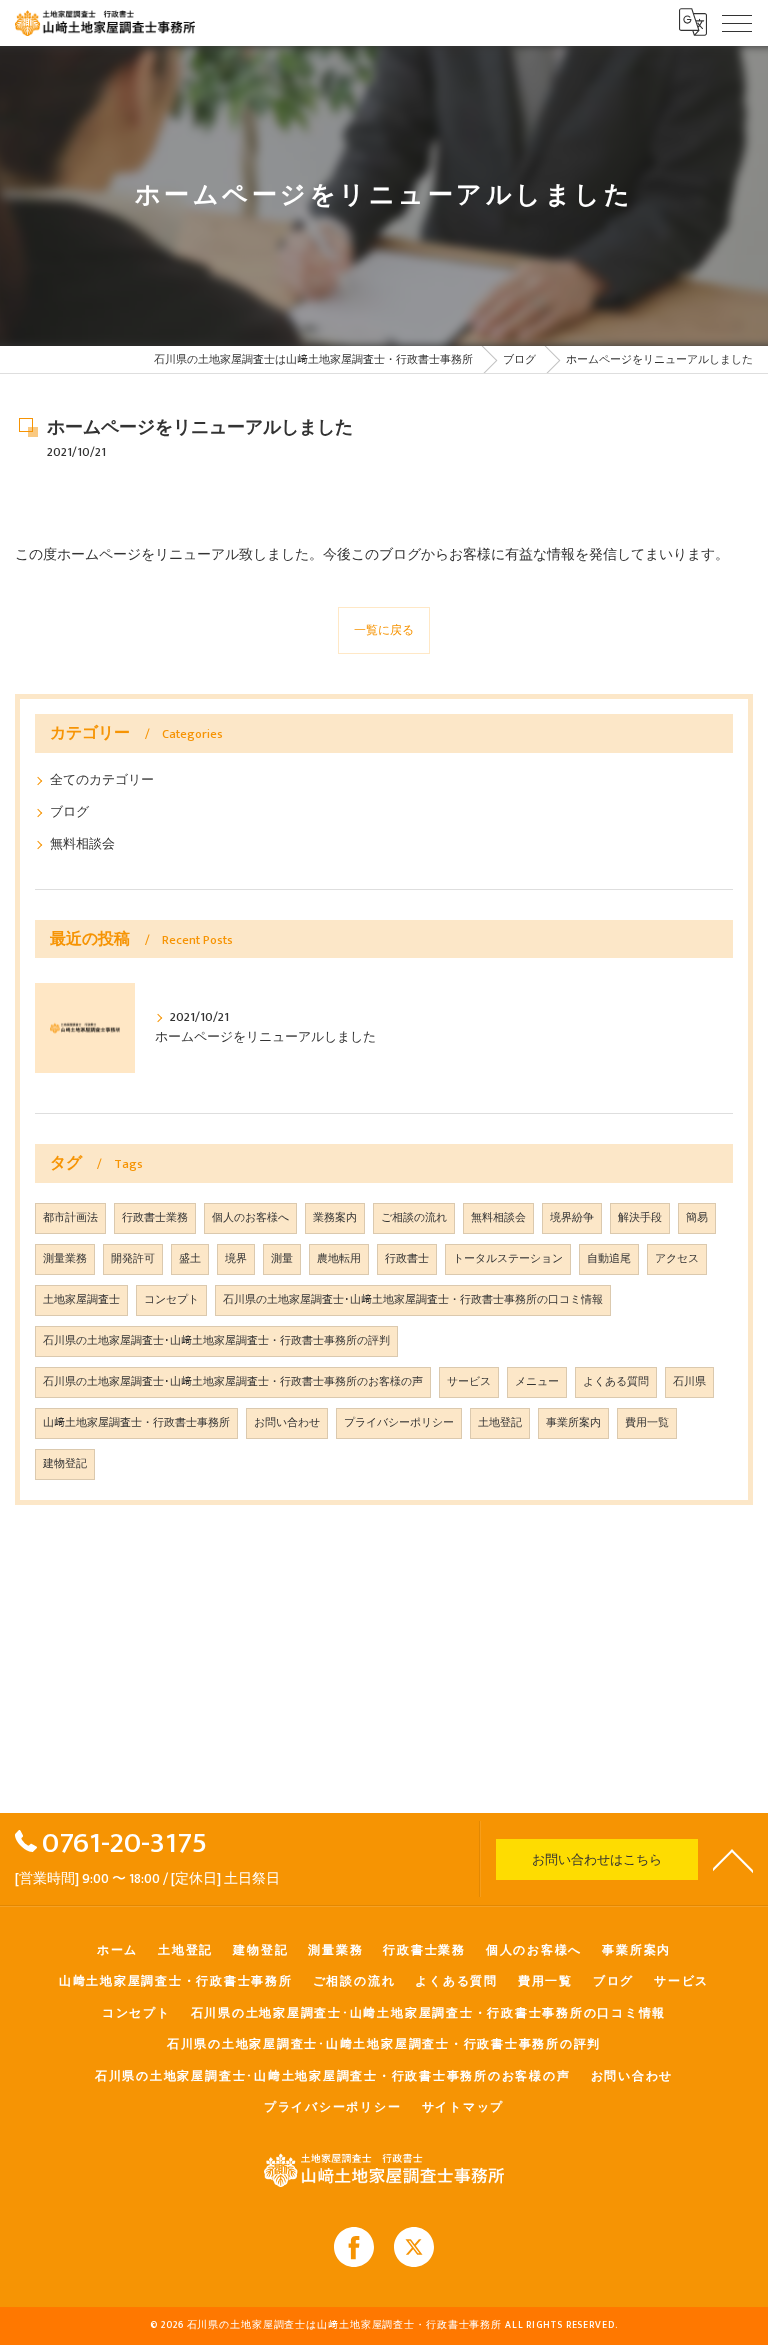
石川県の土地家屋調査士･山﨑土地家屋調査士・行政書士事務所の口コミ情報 (413, 1300)
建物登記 (65, 1464)
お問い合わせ (287, 1423)
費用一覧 (647, 1423)
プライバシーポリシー (399, 1423)
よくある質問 (616, 1382)
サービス (469, 1382)
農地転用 (339, 1259)
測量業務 (65, 1259)
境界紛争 (572, 1218)
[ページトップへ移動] (733, 1859)
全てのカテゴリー (102, 780)
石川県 (689, 1382)
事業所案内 (573, 1423)
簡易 (697, 1218)
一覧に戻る (384, 630)
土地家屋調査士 (81, 1300)
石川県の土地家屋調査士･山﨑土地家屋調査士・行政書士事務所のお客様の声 (233, 1382)
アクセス (677, 1259)
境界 (236, 1259)
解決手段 (640, 1218)
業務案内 (335, 1218)
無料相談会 (82, 844)
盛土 (190, 1259)
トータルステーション (508, 1259)
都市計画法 (70, 1218)
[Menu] (737, 22)
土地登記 (500, 1423)
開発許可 (133, 1259)
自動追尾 (609, 1259)
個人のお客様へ (250, 1218)
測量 (282, 1259)
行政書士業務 (155, 1218)
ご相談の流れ (414, 1218)
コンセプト (171, 1300)
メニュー (537, 1382)
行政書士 (407, 1259)
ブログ (69, 812)
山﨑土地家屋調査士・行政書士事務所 (136, 1423)
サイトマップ (463, 2107)
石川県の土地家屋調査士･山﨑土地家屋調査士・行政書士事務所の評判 (216, 1341)
